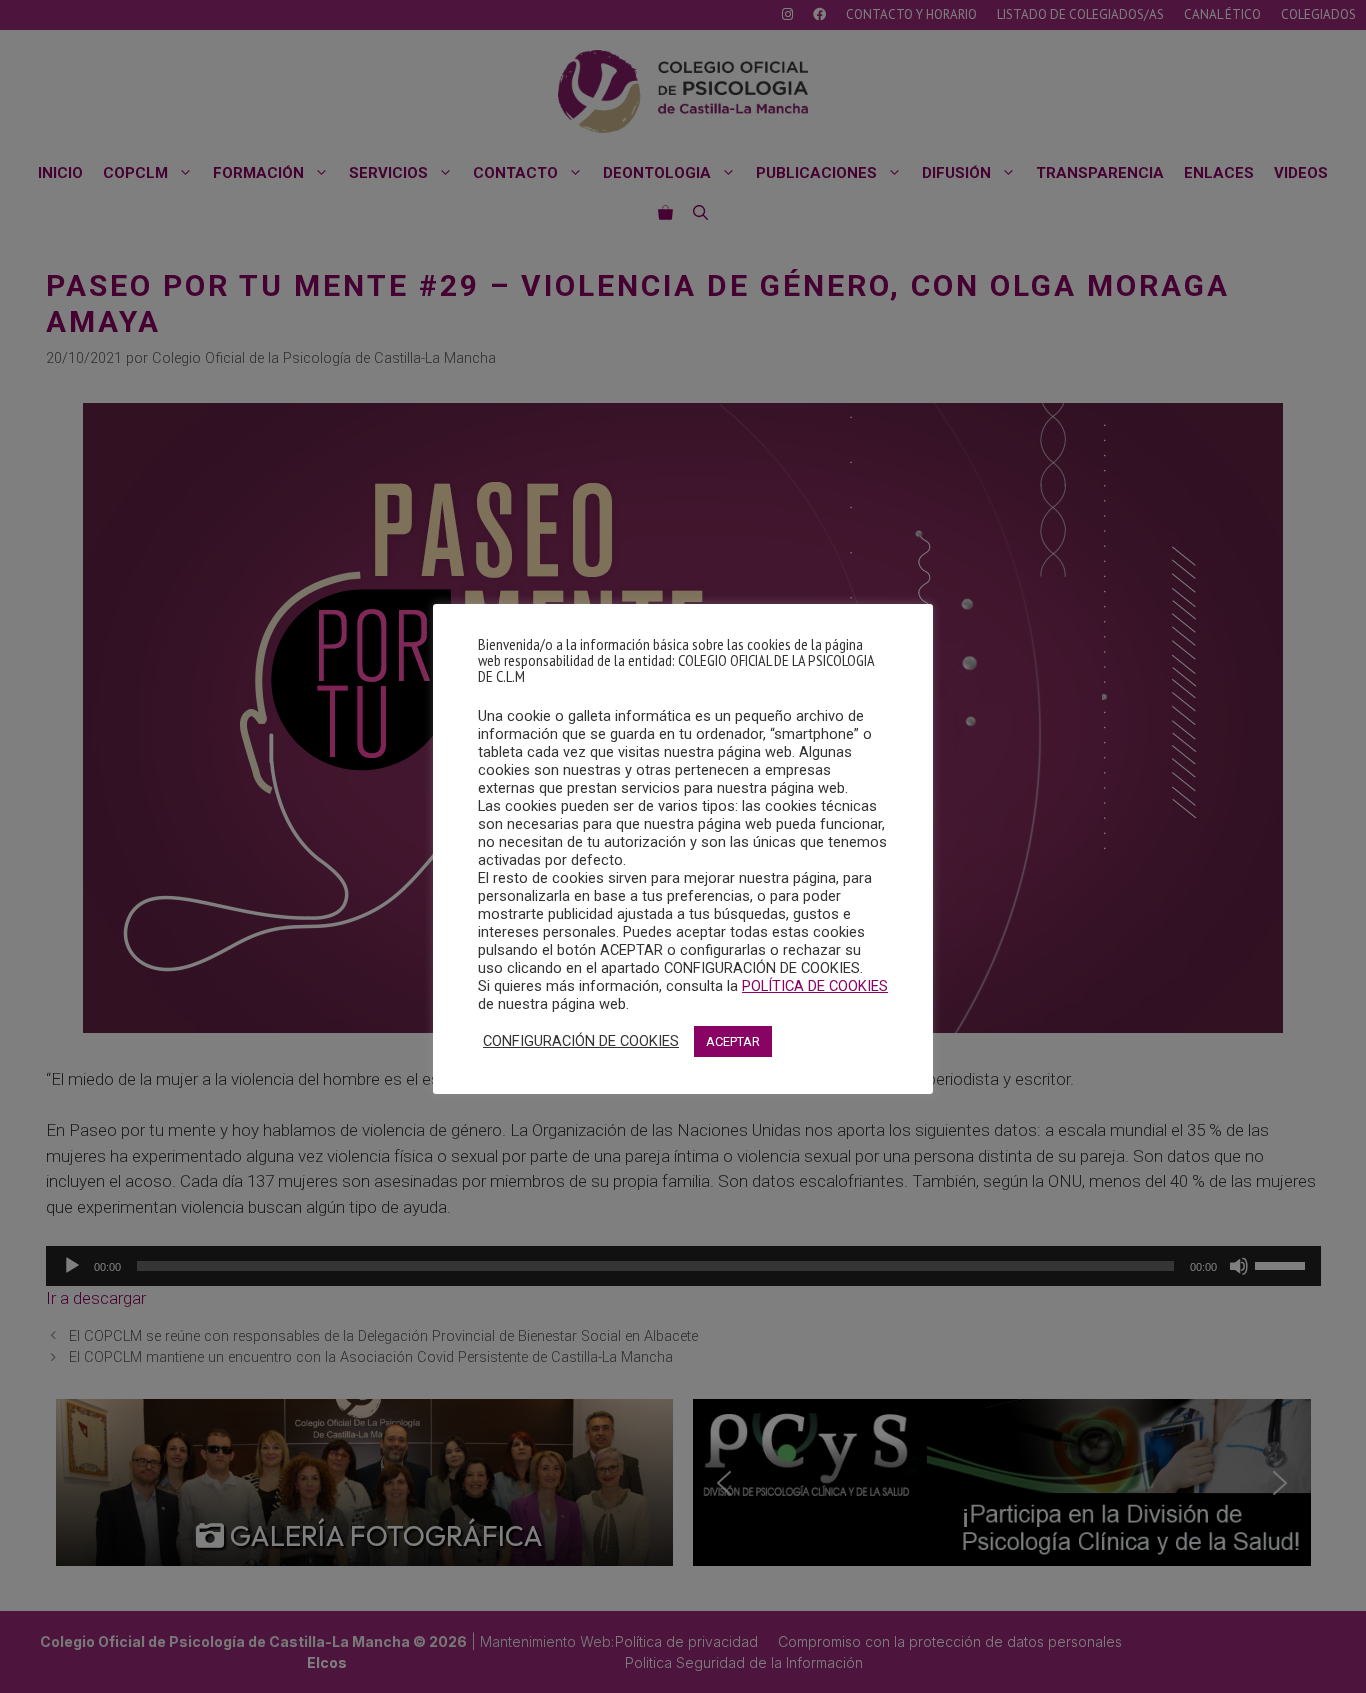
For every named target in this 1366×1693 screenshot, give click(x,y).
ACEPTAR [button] (733, 1041)
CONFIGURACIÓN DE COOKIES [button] (581, 1041)
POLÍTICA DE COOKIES (815, 986)
